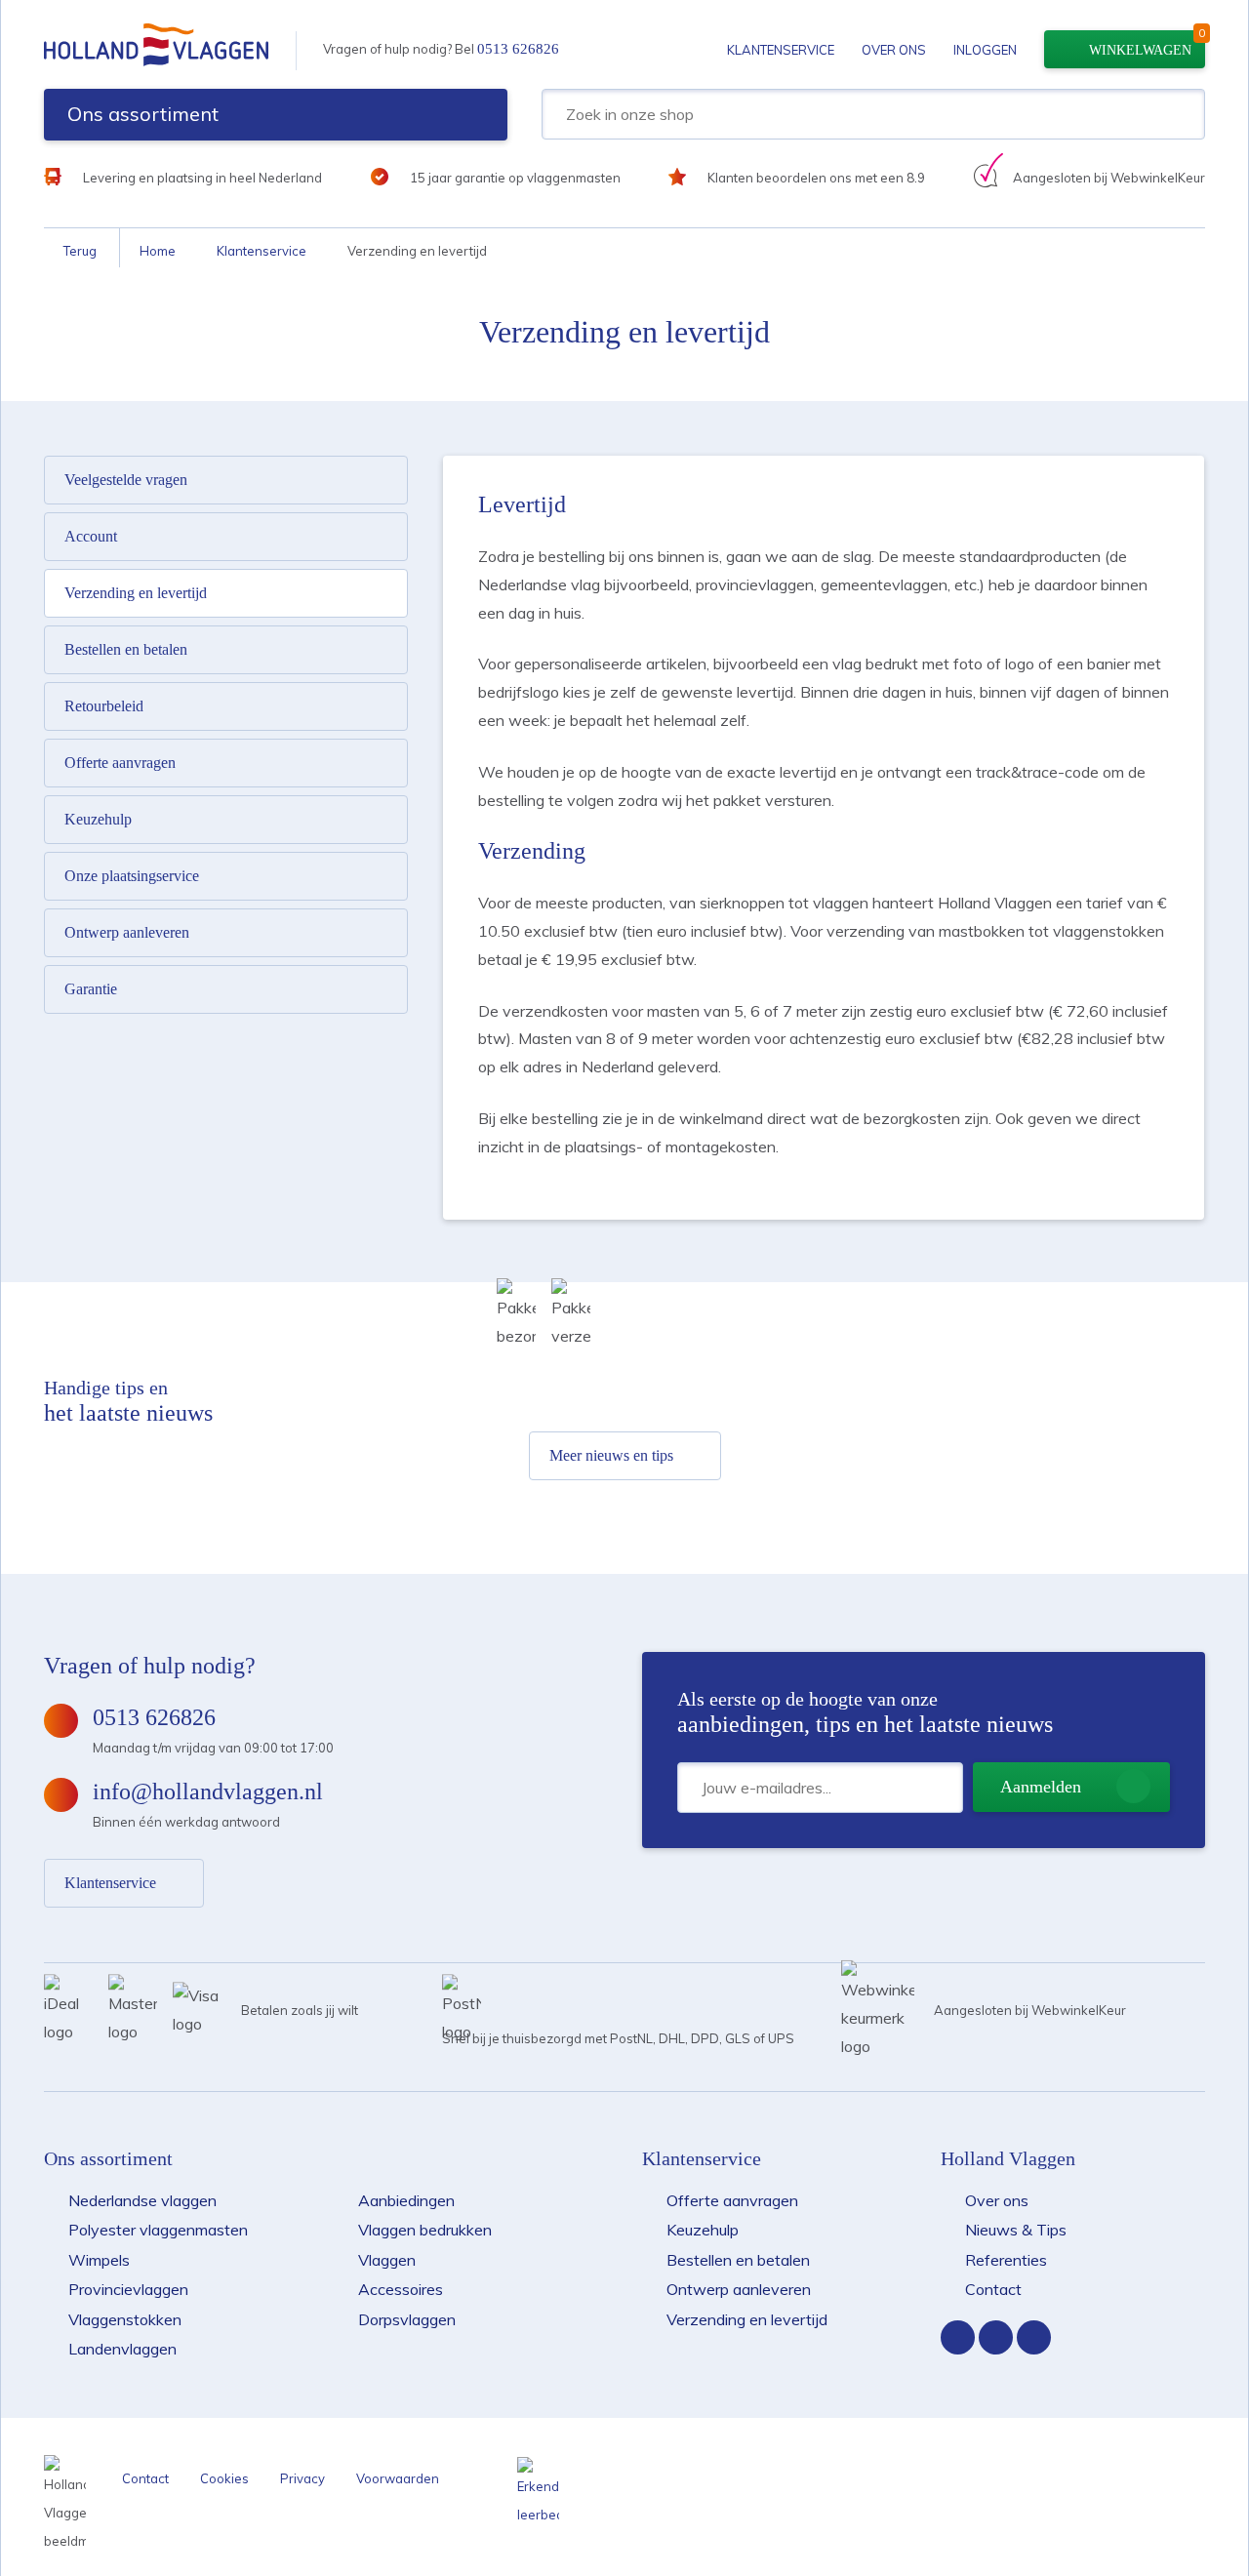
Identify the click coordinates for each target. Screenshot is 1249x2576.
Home (158, 251)
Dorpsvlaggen (407, 2319)
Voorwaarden (398, 2478)
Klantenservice (781, 50)
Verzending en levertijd (136, 593)
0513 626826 (518, 49)
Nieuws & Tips (1016, 2230)
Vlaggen (387, 2260)
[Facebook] (958, 2337)
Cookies (224, 2478)
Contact (993, 2289)
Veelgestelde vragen (126, 480)
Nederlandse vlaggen (142, 2200)
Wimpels (99, 2260)
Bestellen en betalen (126, 649)
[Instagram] (996, 2337)
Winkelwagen (1140, 50)
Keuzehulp (98, 819)
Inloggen (985, 50)
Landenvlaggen (122, 2349)
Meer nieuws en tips (611, 1455)
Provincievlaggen (128, 2289)
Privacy (302, 2478)
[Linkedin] (1034, 2337)
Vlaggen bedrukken (425, 2230)
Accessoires (401, 2289)
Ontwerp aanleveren (127, 932)
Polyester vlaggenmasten (158, 2230)
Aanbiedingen (406, 2200)
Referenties (1006, 2260)
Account (91, 536)
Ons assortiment (143, 114)
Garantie (91, 989)
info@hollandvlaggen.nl (208, 1791)
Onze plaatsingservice (132, 876)
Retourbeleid (104, 706)
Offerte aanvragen (120, 763)
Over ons (894, 50)
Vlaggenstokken (125, 2319)
